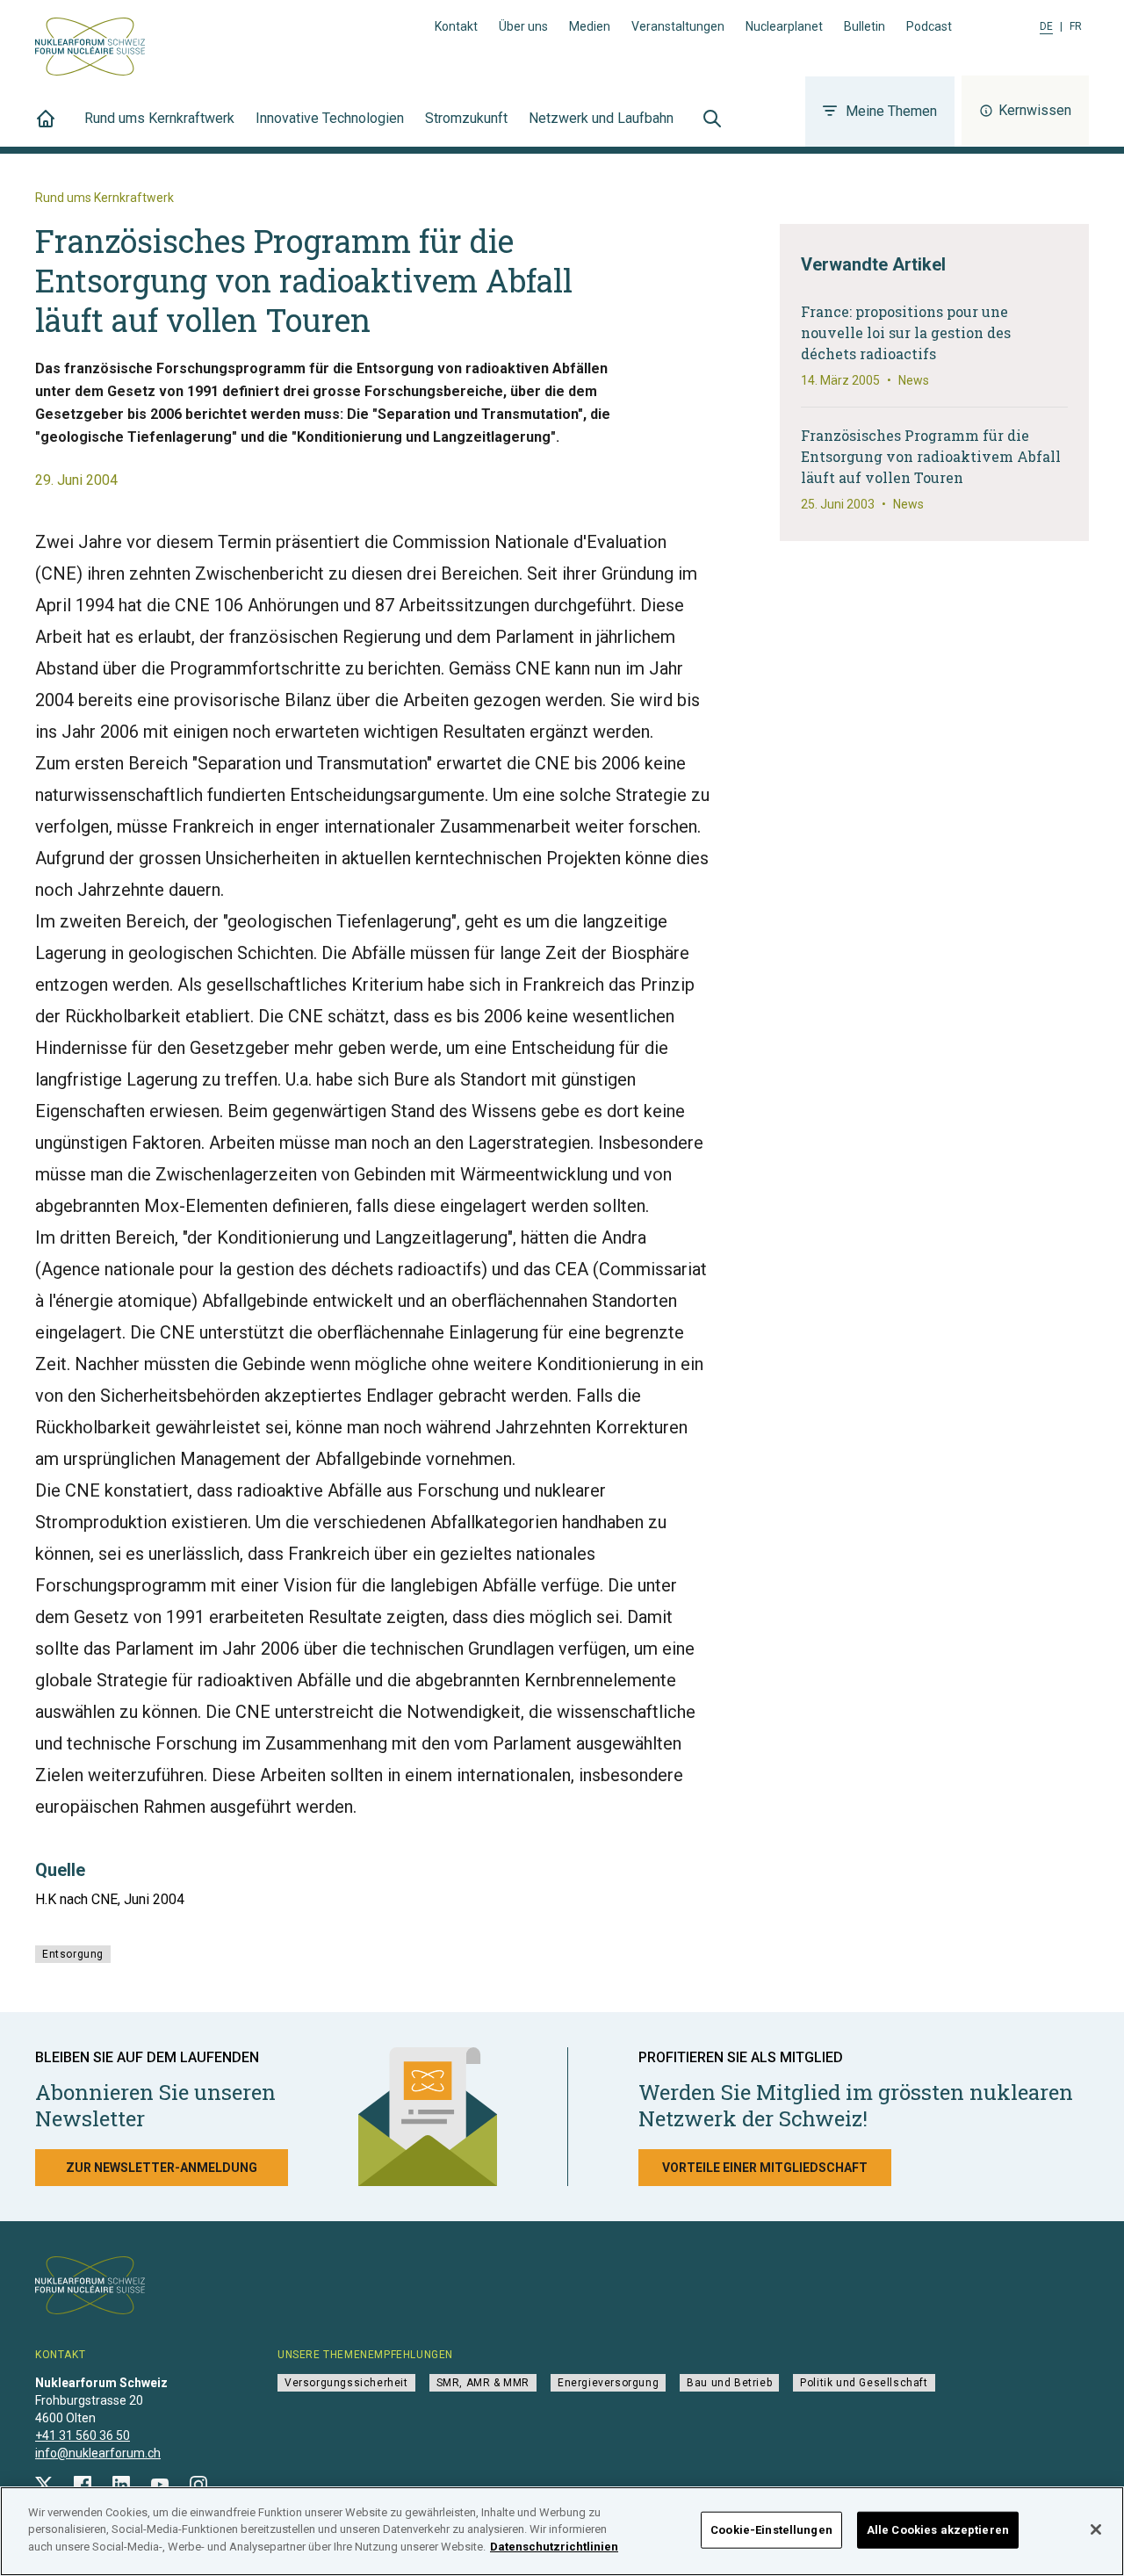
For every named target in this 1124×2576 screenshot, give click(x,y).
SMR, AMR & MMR (483, 2383)
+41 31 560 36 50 (83, 2435)
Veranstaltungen (678, 26)
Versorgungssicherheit (346, 2383)
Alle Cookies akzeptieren (938, 2530)
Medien (590, 26)
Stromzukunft (466, 118)
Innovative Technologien (330, 118)
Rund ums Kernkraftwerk (159, 118)
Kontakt (456, 26)
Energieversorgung (608, 2383)
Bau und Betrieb (729, 2383)
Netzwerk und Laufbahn (601, 118)
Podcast (929, 26)
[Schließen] (1096, 2529)
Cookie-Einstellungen (771, 2530)
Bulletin (865, 26)
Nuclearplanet (784, 26)
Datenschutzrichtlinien (554, 2547)
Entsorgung (73, 1954)
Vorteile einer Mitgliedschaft (765, 2168)
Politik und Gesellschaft (864, 2383)
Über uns (523, 26)
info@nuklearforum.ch (98, 2453)
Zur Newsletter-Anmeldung (162, 2168)
